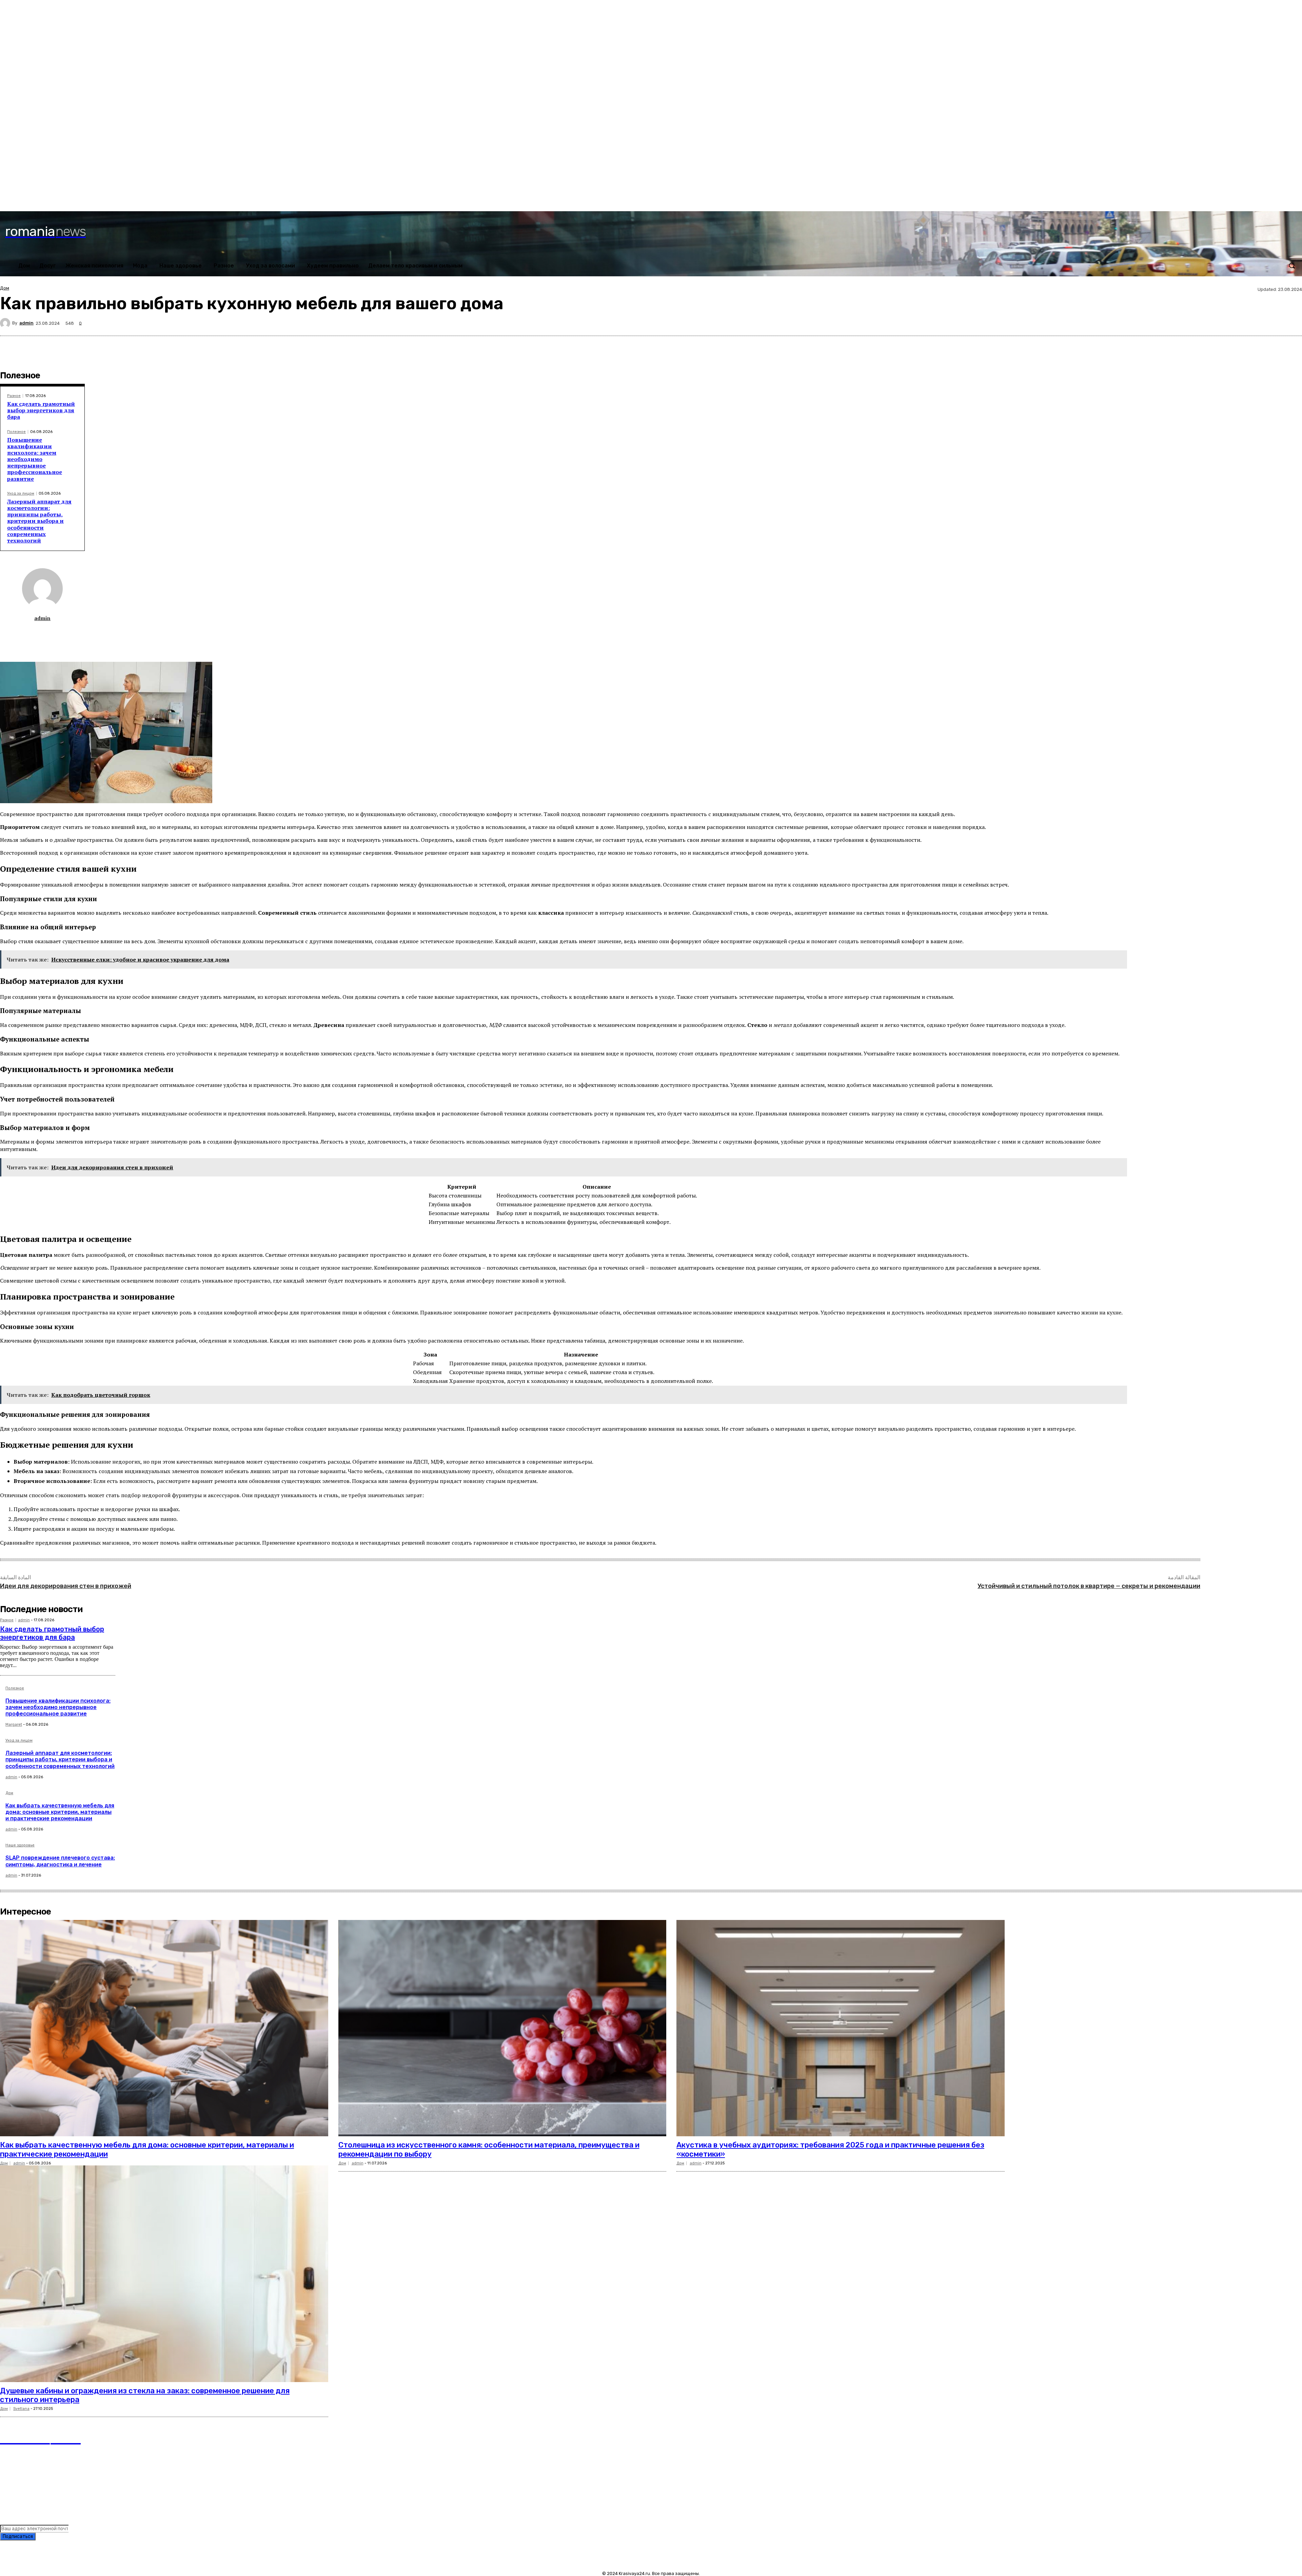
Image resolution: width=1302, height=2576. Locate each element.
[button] (1292, 265)
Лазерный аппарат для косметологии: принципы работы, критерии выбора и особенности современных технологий (39, 521)
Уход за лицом (21, 493)
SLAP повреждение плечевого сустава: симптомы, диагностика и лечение (60, 1861)
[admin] (6, 323)
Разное (14, 396)
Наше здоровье (20, 1845)
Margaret (14, 1725)
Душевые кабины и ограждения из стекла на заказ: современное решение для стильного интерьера (145, 2395)
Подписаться (18, 2537)
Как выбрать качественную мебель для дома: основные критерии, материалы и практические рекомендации (60, 1812)
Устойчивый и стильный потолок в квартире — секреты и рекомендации (1089, 1586)
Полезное (16, 432)
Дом (5, 288)
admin (26, 323)
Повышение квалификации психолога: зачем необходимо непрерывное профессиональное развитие (35, 459)
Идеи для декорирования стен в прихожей (66, 1586)
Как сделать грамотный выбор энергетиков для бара (41, 410)
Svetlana (21, 2409)
